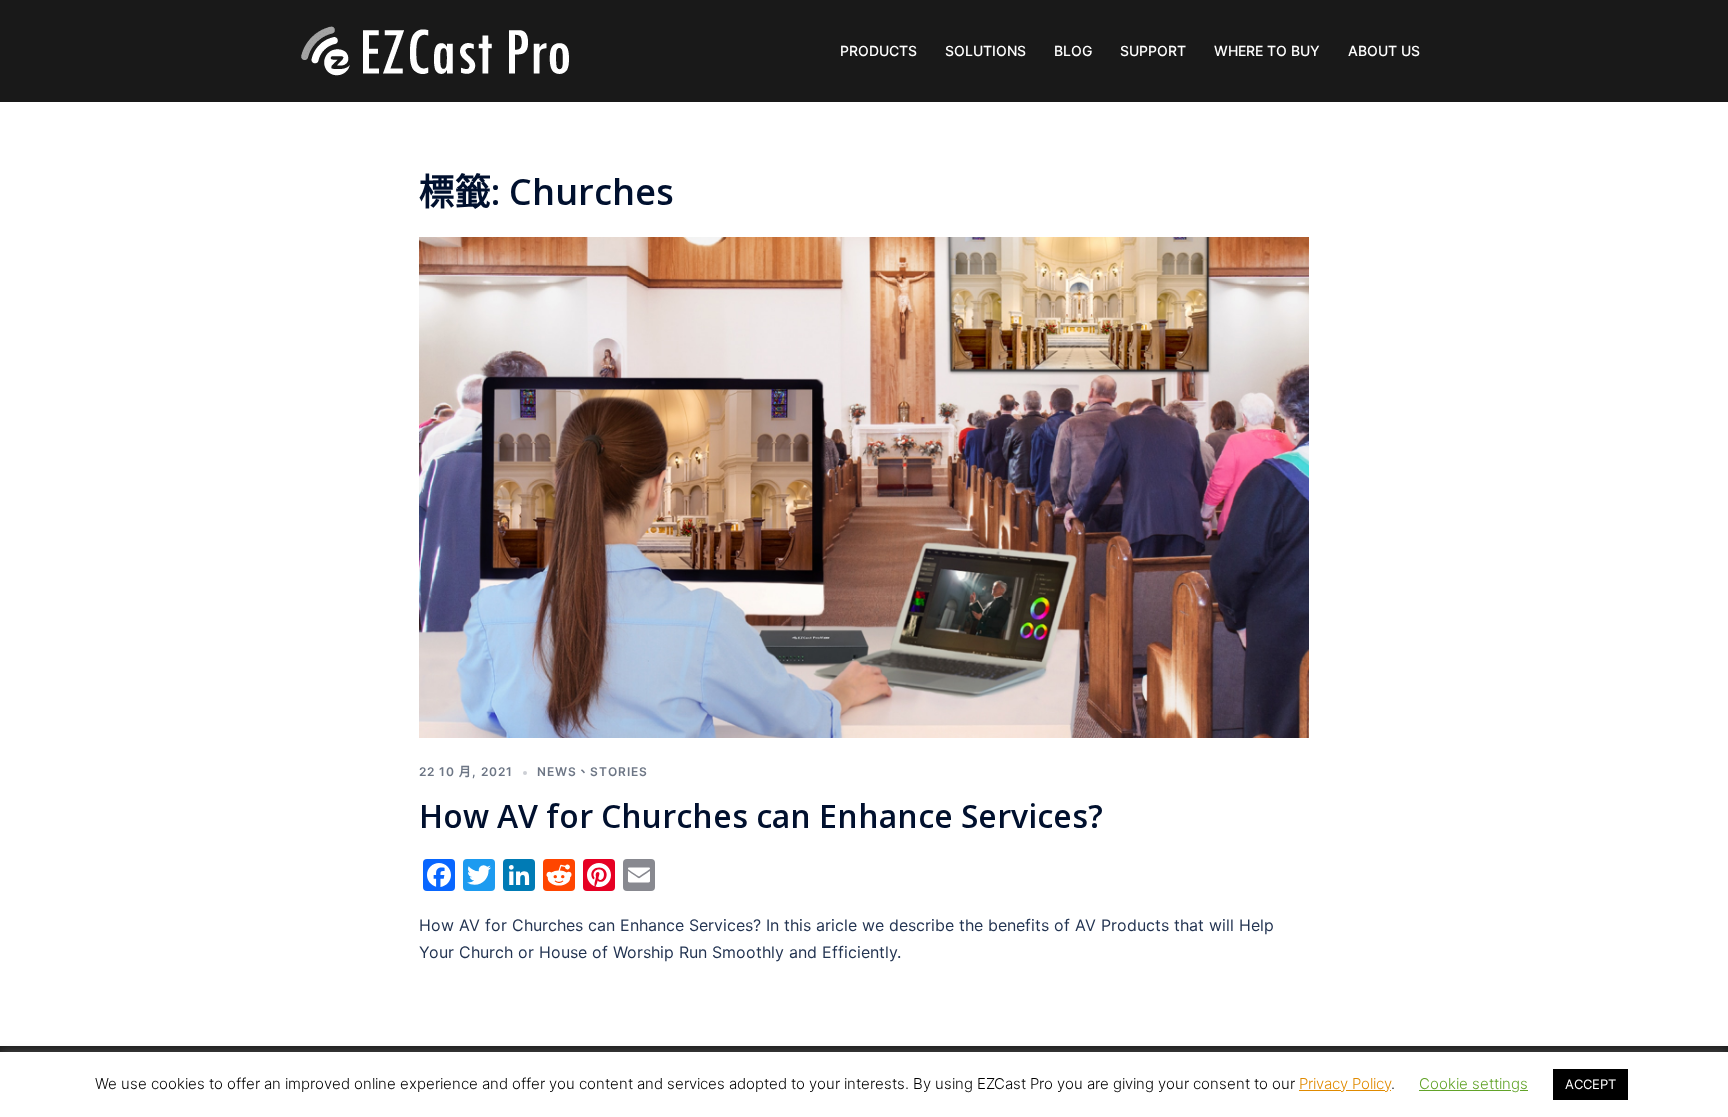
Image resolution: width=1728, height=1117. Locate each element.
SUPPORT (1153, 50)
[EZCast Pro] (434, 49)
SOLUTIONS (985, 50)
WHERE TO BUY (1267, 50)
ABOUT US (1384, 50)
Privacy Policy (1345, 1083)
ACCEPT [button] (1590, 1084)
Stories (619, 771)
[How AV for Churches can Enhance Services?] (864, 486)
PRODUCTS (878, 50)
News (557, 771)
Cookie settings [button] (1473, 1083)
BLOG (1073, 50)
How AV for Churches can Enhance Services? (761, 815)
